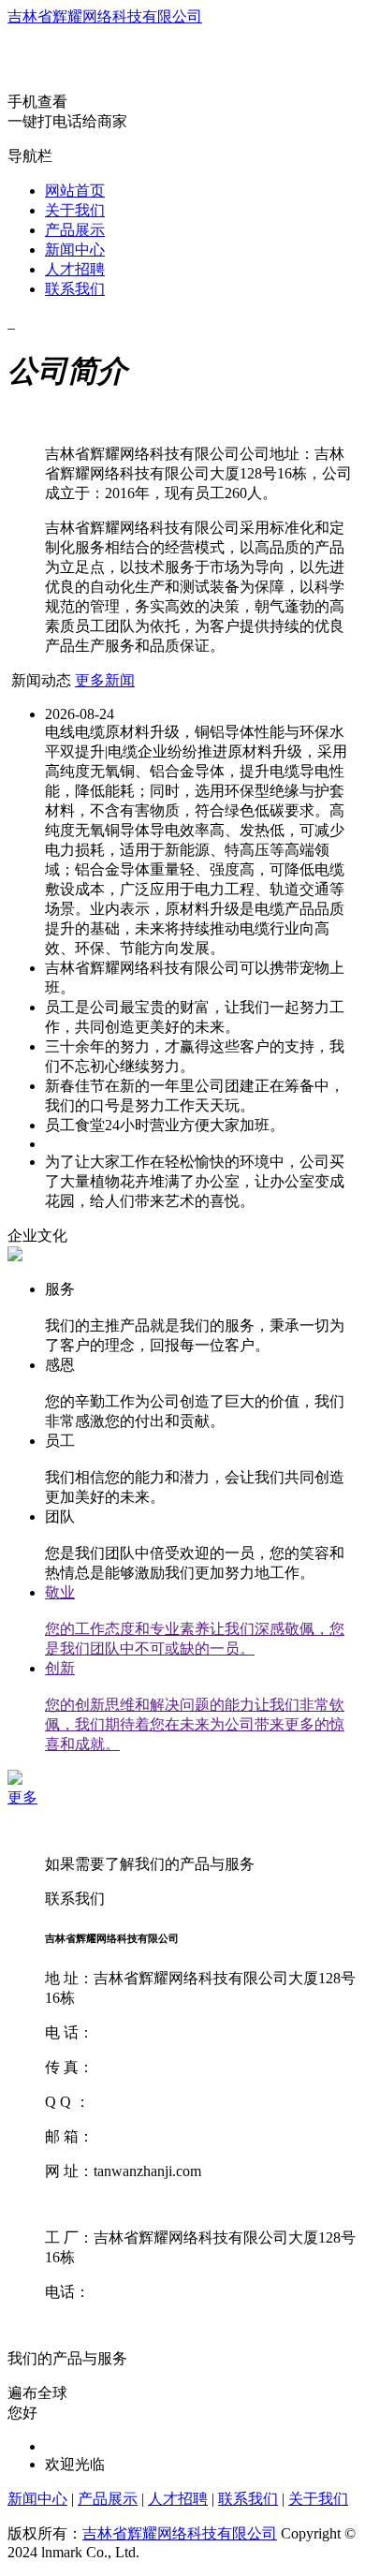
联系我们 (75, 289)
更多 (22, 1797)
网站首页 (75, 191)
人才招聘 (75, 269)
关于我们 (75, 210)
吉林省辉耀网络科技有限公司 (105, 16)
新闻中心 (75, 250)
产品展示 (75, 230)
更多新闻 (105, 680)
